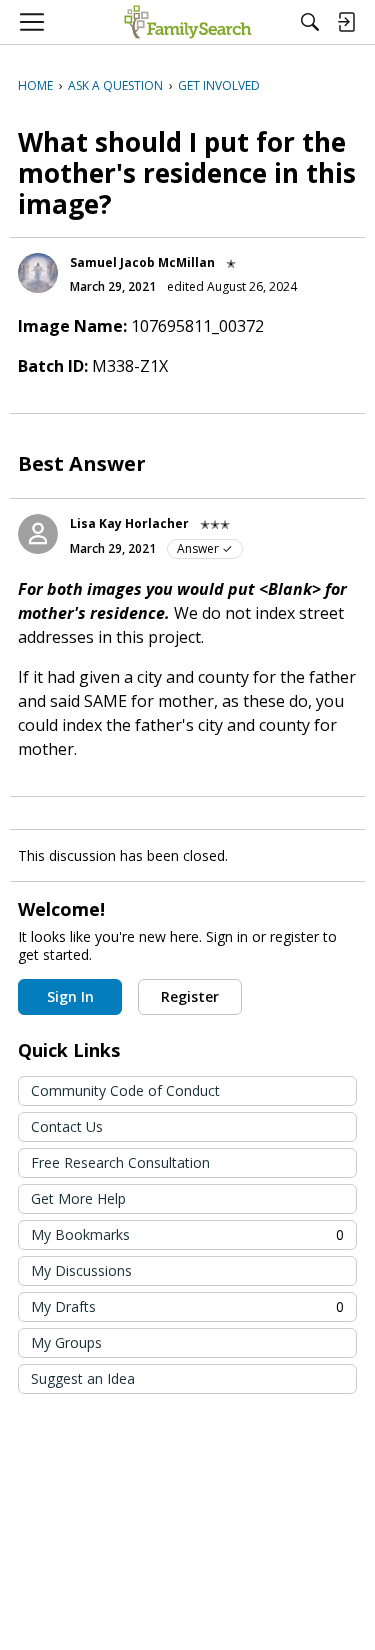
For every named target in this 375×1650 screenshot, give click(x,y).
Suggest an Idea (83, 1378)
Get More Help (78, 1198)
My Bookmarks (187, 1234)
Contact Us (67, 1126)
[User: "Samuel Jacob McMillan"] (38, 273)
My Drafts (187, 1306)
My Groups (66, 1342)
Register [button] (190, 996)
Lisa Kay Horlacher (129, 523)
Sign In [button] (70, 996)
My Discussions (81, 1270)
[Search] (310, 22)
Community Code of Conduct (125, 1090)
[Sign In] (346, 22)
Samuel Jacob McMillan (142, 262)
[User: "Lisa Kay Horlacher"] (38, 534)
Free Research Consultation (120, 1162)
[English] (187, 22)
